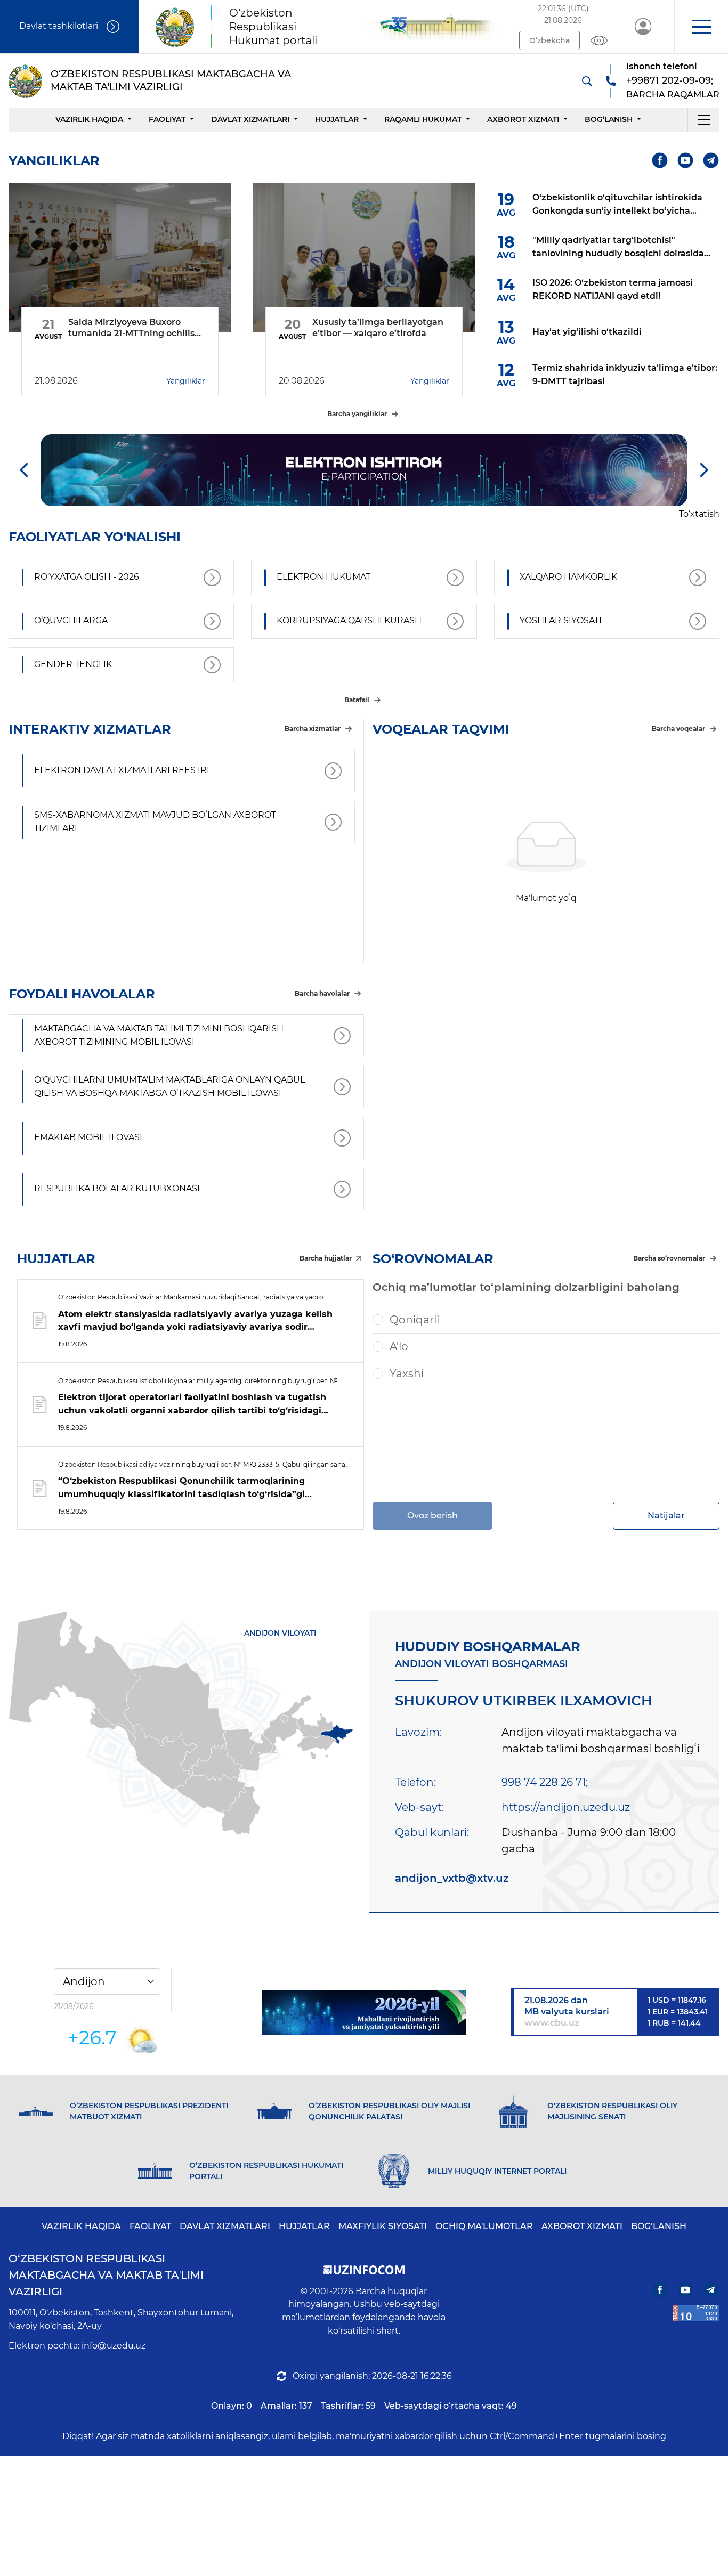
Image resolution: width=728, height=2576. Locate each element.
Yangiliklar (186, 381)
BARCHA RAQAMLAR (673, 95)
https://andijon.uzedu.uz (566, 1807)
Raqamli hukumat (423, 119)
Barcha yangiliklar (357, 414)
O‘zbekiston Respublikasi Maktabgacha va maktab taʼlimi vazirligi (106, 2275)
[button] (701, 27)
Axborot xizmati (523, 119)
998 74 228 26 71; (545, 1782)
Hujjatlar (337, 119)
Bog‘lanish (609, 119)
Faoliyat (167, 119)
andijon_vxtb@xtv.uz (452, 1878)
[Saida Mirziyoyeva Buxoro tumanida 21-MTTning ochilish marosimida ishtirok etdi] (120, 258)
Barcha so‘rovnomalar (669, 1258)
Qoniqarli (414, 1320)
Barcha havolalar (322, 993)
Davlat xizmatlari (250, 119)
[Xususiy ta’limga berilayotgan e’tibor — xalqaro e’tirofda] (364, 258)
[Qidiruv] (587, 81)
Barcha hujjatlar (326, 1258)
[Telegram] (711, 161)
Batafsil (357, 700)
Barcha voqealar (678, 729)
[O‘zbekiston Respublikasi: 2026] (364, 2012)
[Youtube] (686, 161)
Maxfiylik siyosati (383, 2226)
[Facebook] (660, 161)
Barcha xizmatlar (313, 729)
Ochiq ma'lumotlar (484, 2226)
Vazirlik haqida (89, 119)
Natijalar (666, 1515)
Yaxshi (407, 1374)
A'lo (399, 1346)
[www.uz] (696, 2313)
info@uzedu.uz (114, 2346)
